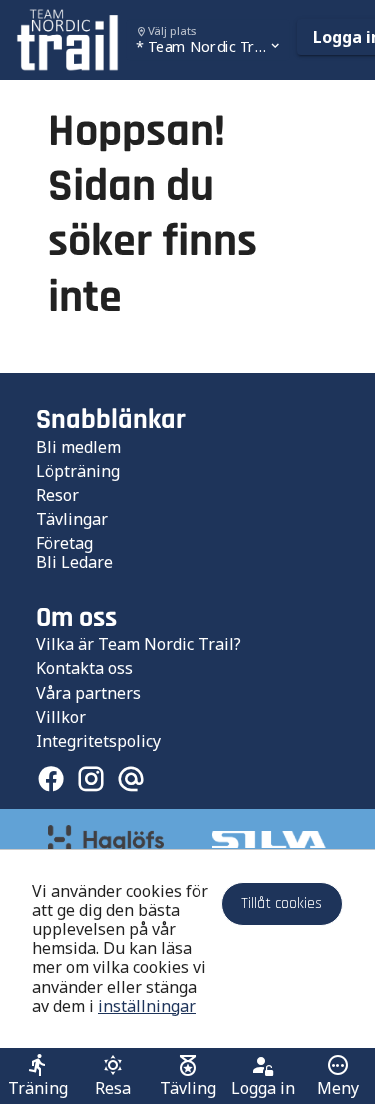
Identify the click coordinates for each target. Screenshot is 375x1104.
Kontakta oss (84, 668)
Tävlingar (72, 519)
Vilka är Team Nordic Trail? (138, 644)
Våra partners (88, 693)
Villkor (61, 717)
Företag (64, 543)
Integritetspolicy (98, 741)
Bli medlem (78, 447)
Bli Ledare (74, 562)
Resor (57, 495)
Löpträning (78, 471)
